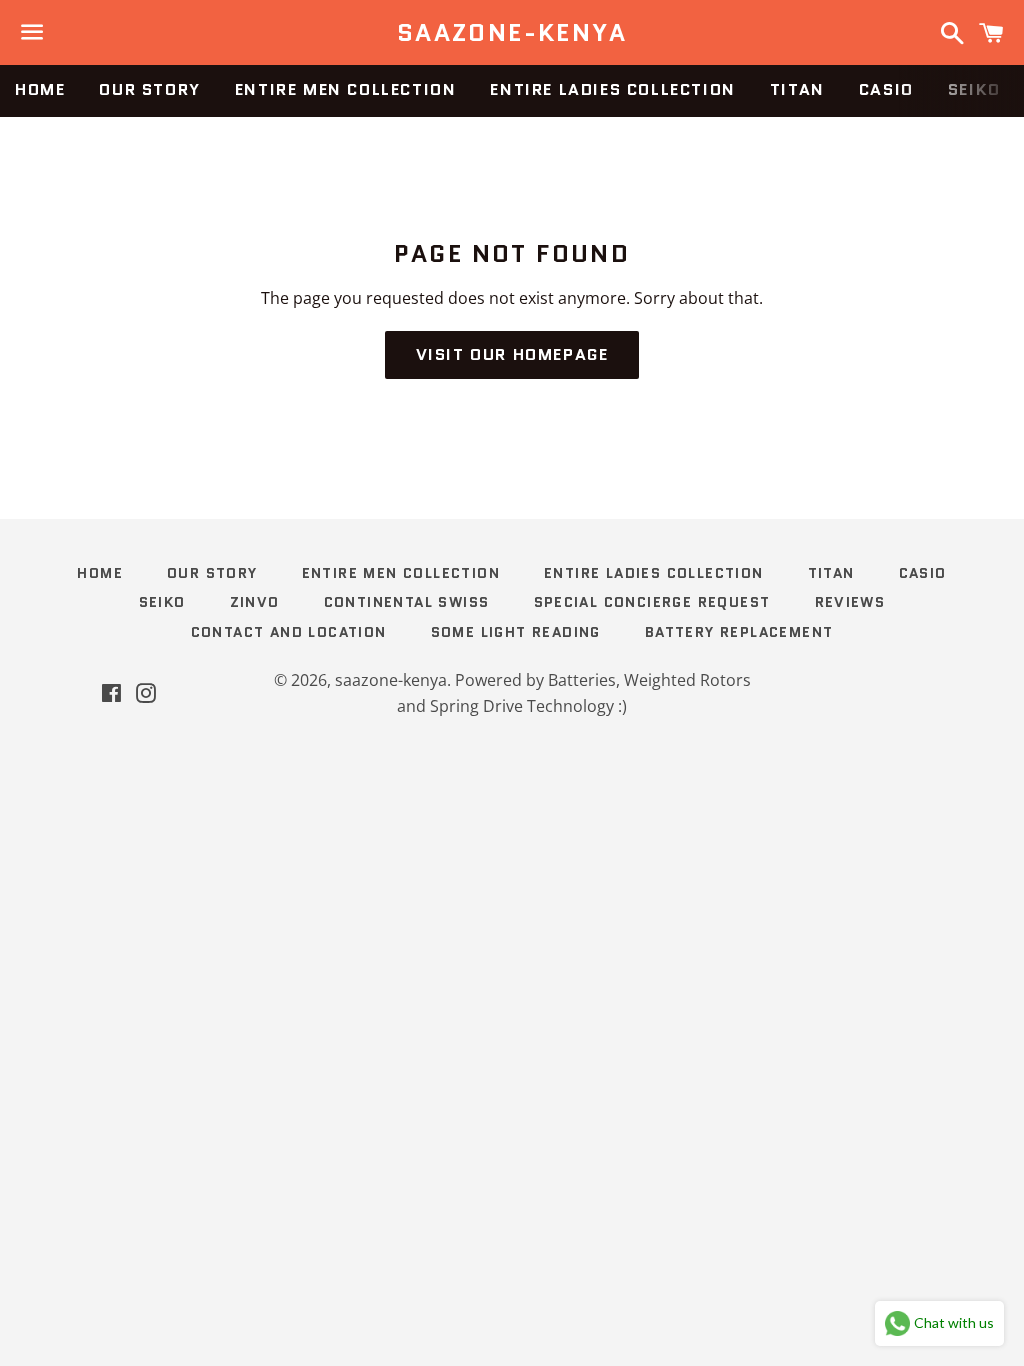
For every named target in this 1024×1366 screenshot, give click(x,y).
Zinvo (255, 602)
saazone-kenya (512, 33)
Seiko (974, 89)
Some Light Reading (516, 632)
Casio (886, 89)
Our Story (149, 89)
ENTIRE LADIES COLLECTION (612, 89)
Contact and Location (289, 632)
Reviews (850, 602)
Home (40, 89)
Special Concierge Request (652, 602)
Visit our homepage (512, 354)
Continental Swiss (407, 602)
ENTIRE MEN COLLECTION (346, 89)
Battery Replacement (739, 632)
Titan (797, 89)
